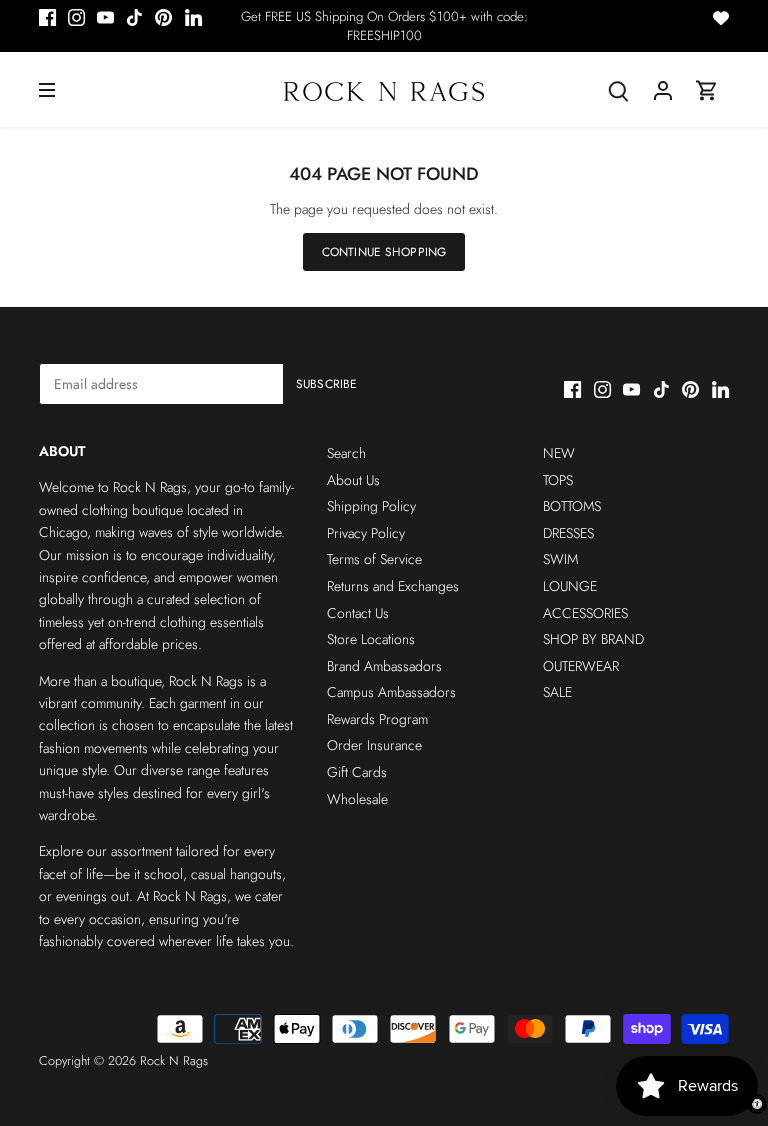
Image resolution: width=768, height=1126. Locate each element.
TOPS (558, 480)
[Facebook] (47, 17)
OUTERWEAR (581, 666)
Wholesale (357, 799)
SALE (557, 692)
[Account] (663, 89)
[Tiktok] (134, 17)
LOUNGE (570, 586)
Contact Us (358, 613)
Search (346, 453)
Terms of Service (374, 559)
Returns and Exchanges (393, 586)
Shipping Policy (371, 506)
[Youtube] (105, 17)
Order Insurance (374, 745)
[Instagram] (76, 17)
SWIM (560, 559)
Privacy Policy (366, 533)
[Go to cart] (707, 89)
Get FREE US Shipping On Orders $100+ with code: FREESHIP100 (384, 26)
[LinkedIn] (193, 17)
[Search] (619, 89)
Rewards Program (377, 719)
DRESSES (568, 533)
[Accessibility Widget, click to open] (757, 1104)
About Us (353, 480)
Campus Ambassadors (391, 692)
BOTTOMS (572, 506)
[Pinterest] (163, 17)
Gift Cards (357, 772)
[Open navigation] (47, 90)
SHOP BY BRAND (593, 639)
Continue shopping (384, 251)
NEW (559, 453)
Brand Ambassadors (384, 666)
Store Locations (371, 639)
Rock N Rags (174, 1061)
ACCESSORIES (585, 613)
